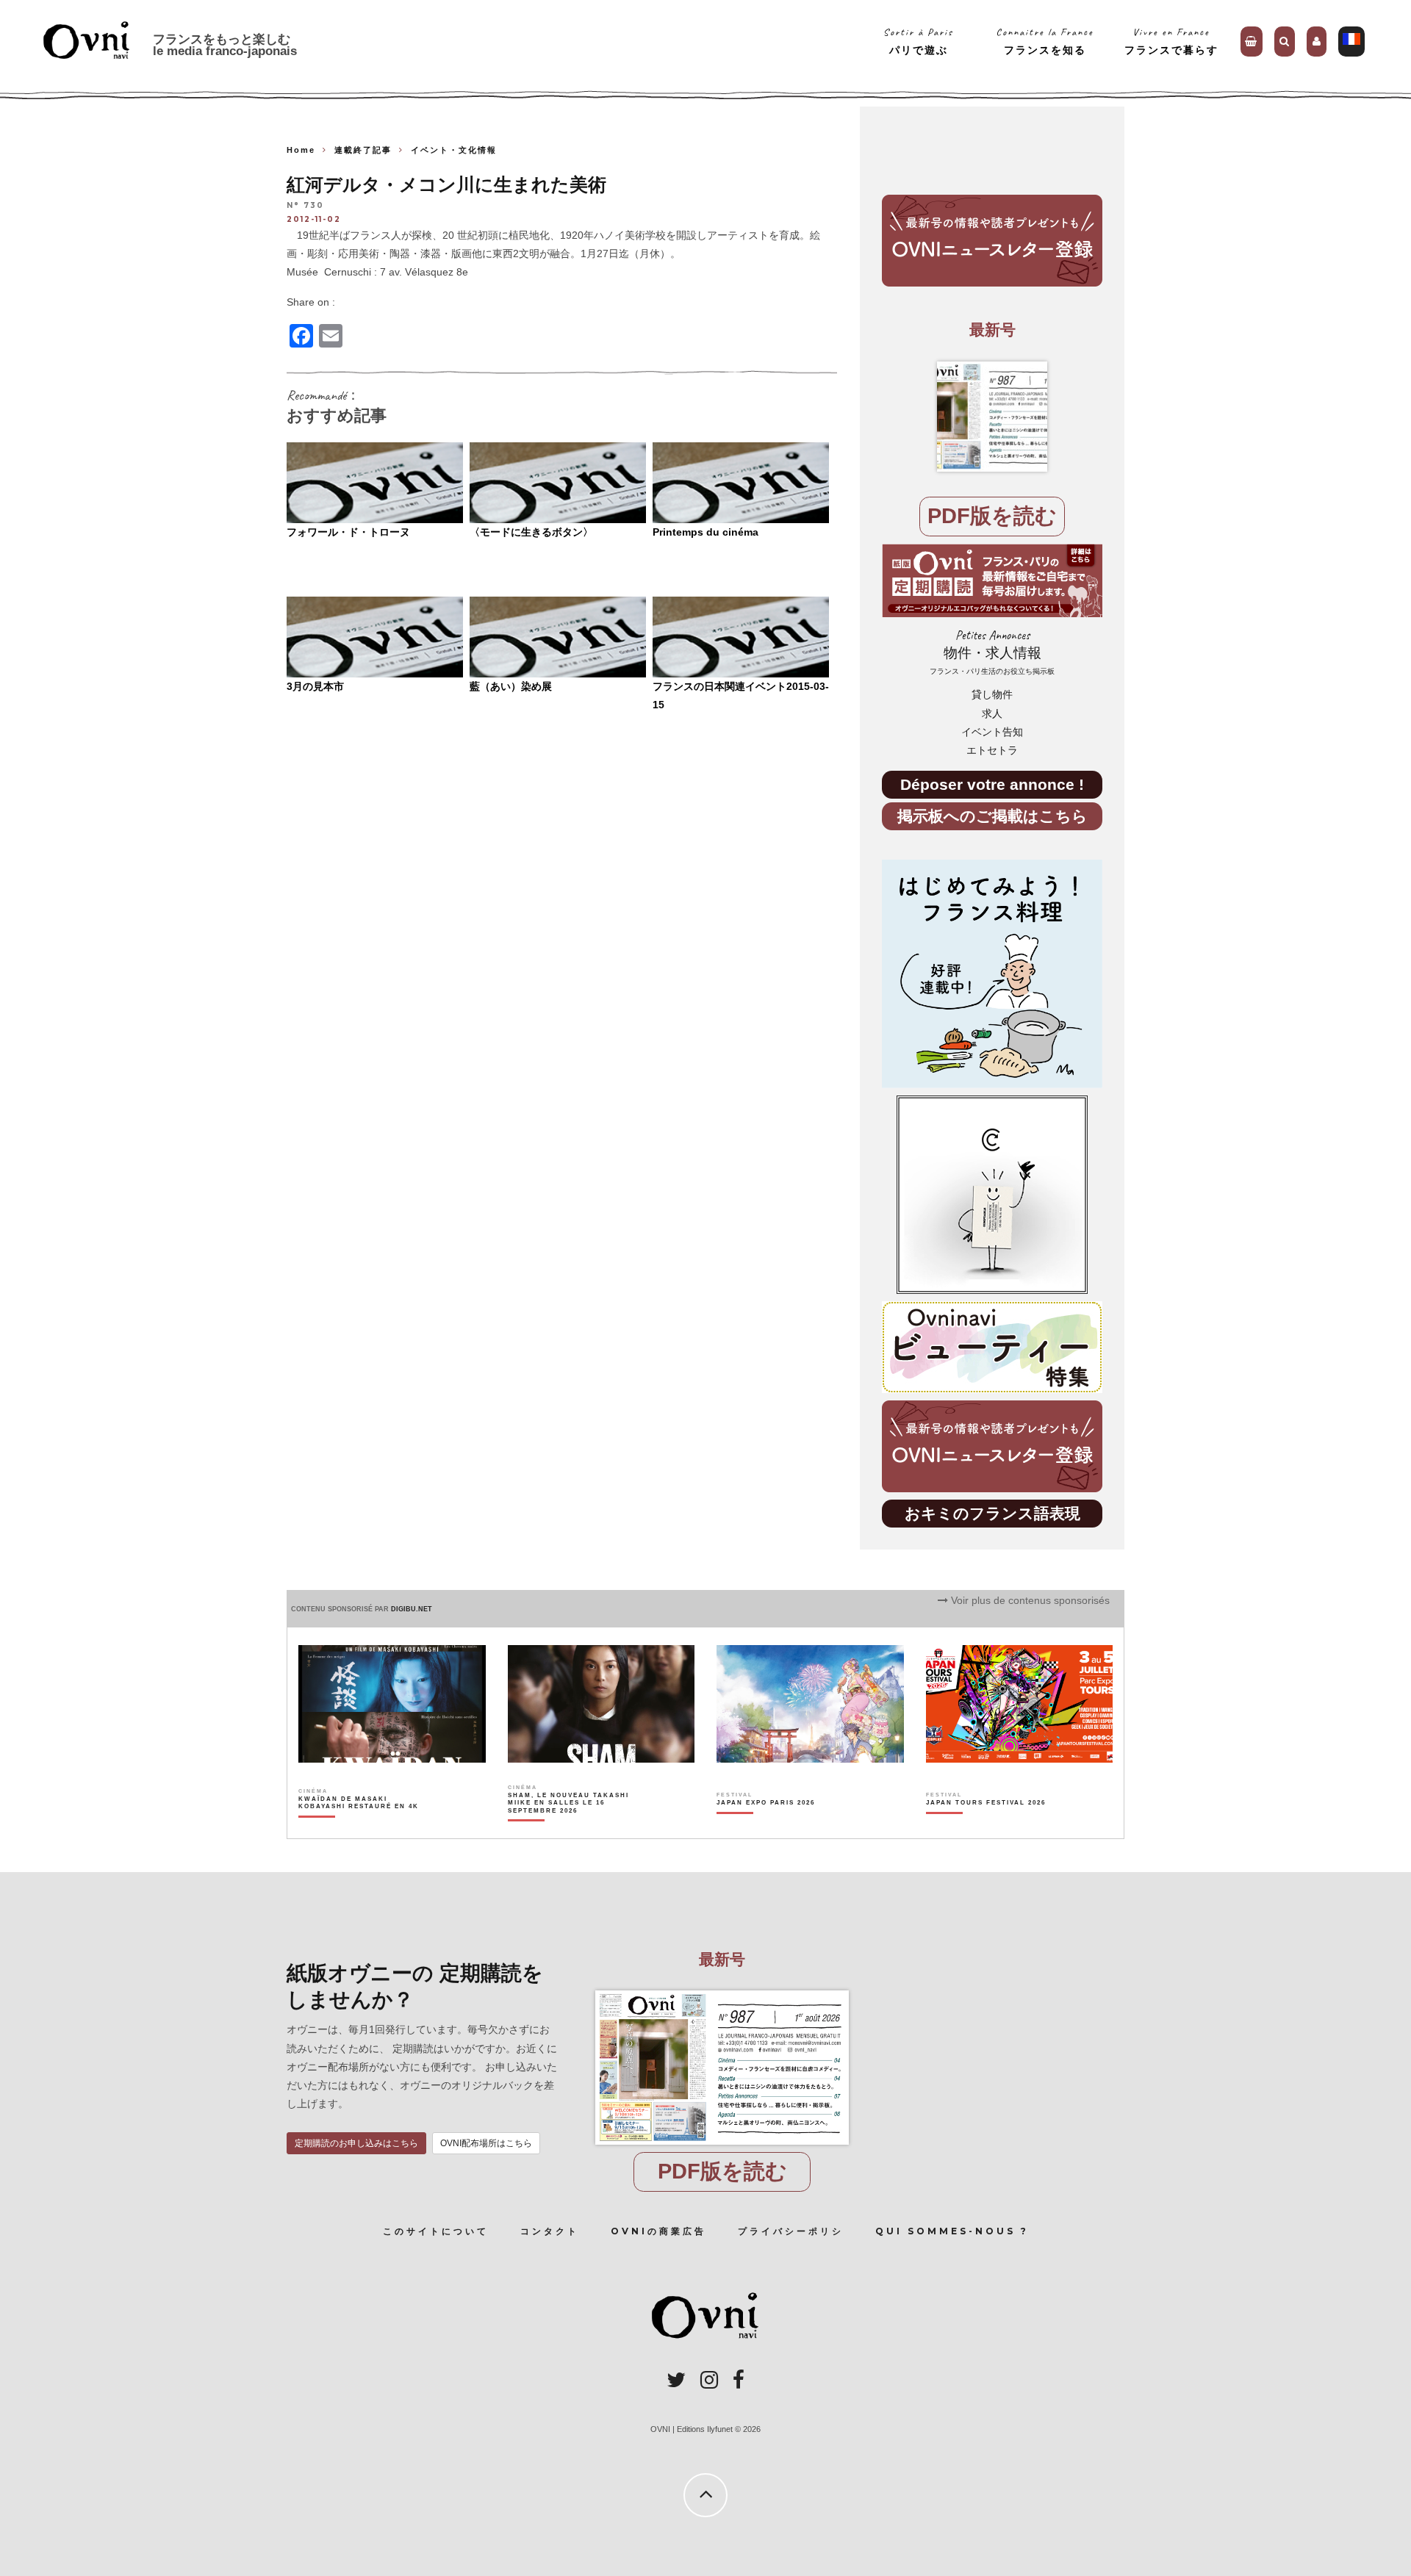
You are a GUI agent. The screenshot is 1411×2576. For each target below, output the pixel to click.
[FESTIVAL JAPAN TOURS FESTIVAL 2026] (986, 1828)
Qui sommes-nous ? (952, 2231)
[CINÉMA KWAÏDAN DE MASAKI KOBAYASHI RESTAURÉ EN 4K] (360, 1828)
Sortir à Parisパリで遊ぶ (918, 41)
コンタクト (550, 2231)
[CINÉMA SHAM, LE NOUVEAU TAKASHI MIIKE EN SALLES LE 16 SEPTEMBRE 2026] (569, 1828)
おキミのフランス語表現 (992, 1513)
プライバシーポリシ (791, 2231)
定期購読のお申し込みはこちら (356, 2143)
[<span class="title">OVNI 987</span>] (992, 417)
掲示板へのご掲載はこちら (992, 816)
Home (301, 150)
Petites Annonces (992, 652)
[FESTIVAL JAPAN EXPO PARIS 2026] (766, 1828)
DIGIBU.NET (412, 1609)
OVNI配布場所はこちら (486, 2143)
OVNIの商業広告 (658, 2231)
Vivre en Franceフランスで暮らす (1171, 41)
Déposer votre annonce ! (992, 784)
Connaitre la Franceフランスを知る (1045, 41)
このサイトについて (436, 2231)
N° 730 (305, 206)
